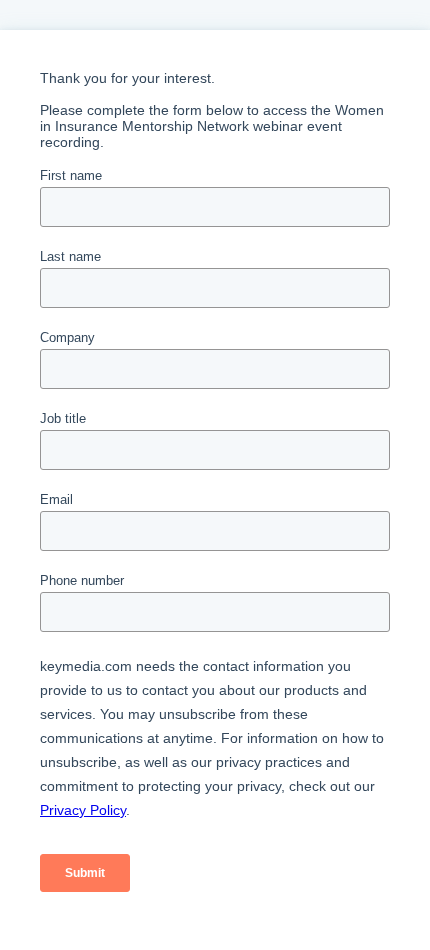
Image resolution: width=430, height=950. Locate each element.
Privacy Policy (83, 810)
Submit (85, 873)
